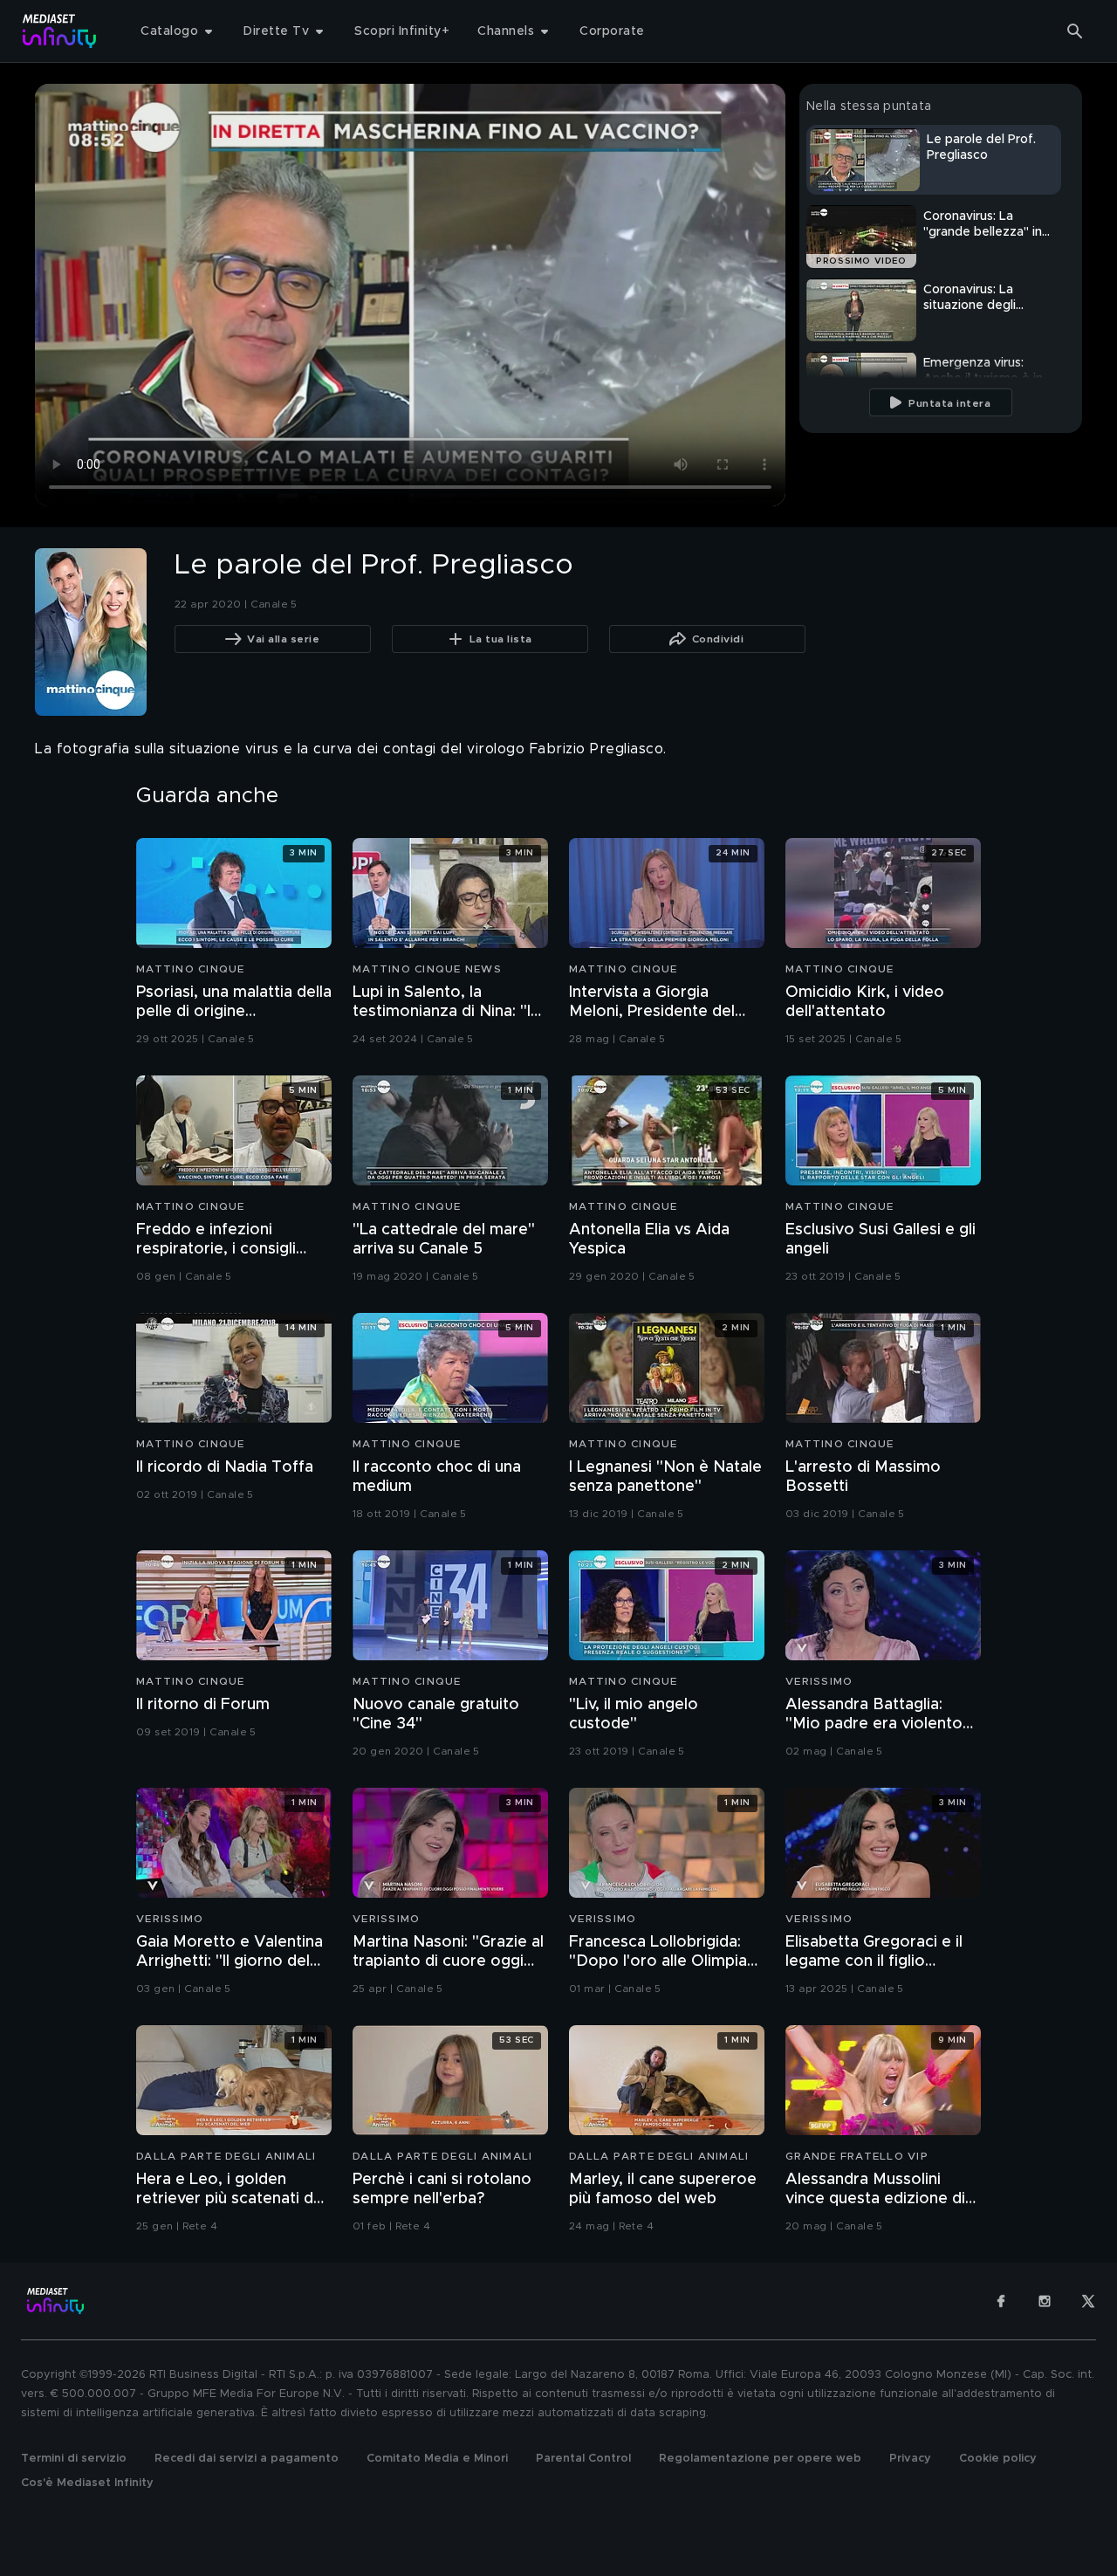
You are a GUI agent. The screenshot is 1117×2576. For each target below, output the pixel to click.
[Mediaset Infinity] (60, 31)
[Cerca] (1075, 31)
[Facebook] (1001, 2301)
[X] (1088, 2301)
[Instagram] (1045, 2301)
